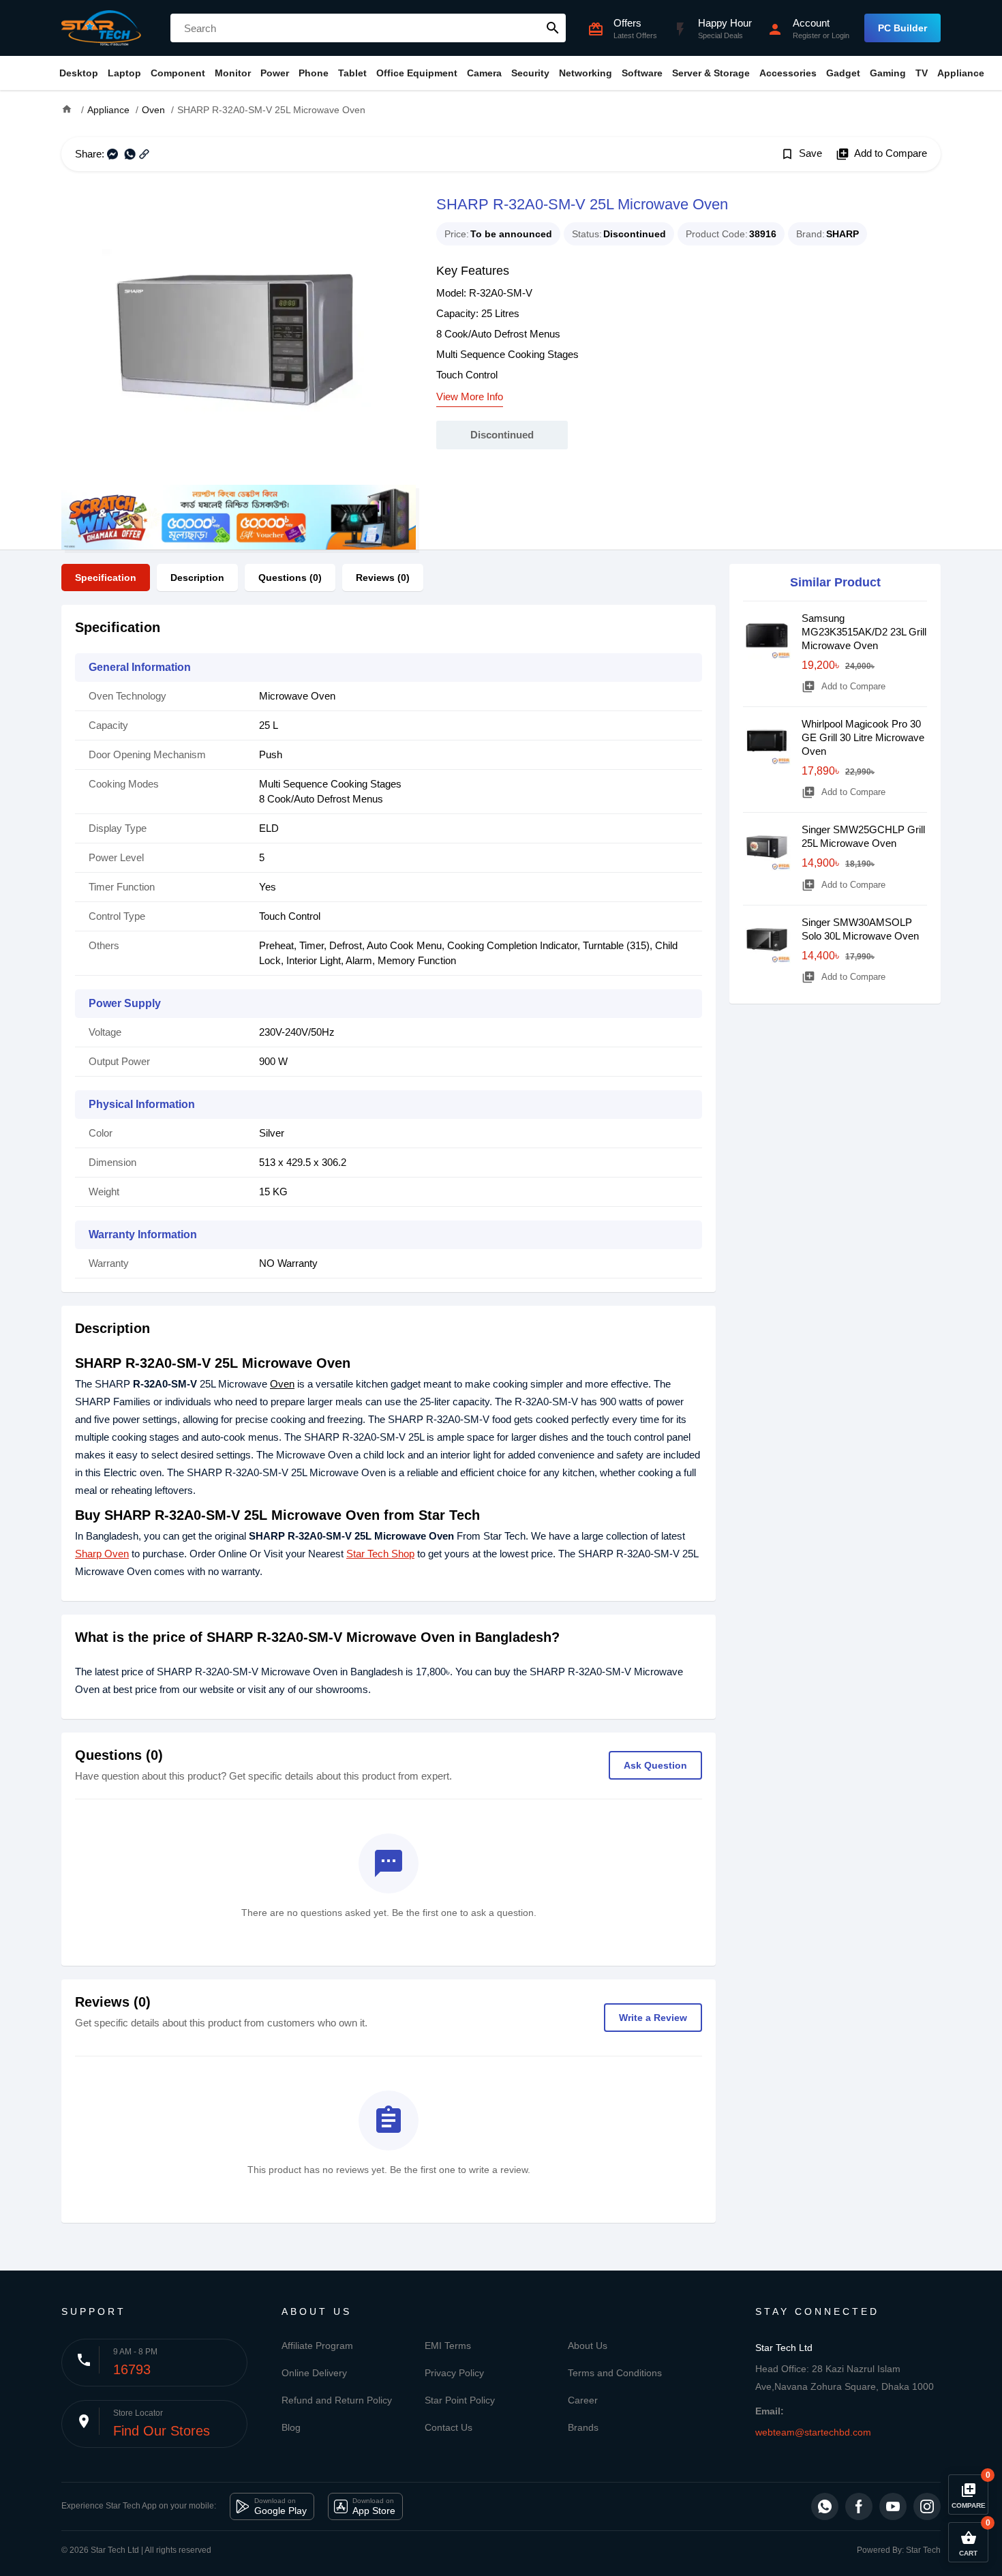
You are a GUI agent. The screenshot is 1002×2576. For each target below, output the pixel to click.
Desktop (79, 73)
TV (922, 73)
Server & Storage (711, 73)
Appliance (961, 73)
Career (583, 2400)
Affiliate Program (317, 2346)
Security (530, 73)
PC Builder (902, 28)
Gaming (888, 73)
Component (178, 73)
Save (801, 154)
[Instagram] (927, 2506)
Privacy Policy (454, 2373)
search (553, 28)
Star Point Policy (460, 2400)
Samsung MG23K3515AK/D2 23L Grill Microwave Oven (864, 632)
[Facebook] (859, 2506)
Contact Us (449, 2427)
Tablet (352, 73)
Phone (314, 73)
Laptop (124, 73)
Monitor (233, 73)
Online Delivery (314, 2373)
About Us (588, 2346)
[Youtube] (893, 2506)
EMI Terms (448, 2346)
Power (275, 73)
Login (840, 35)
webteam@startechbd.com (813, 2432)
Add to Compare (881, 154)
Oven (282, 1384)
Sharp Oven (102, 1554)
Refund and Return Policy (337, 2400)
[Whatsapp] (825, 2506)
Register (807, 35)
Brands (583, 2427)
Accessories (788, 73)
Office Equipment (417, 73)
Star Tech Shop (380, 1554)
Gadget (843, 73)
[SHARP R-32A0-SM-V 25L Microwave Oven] (239, 338)
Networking (586, 73)
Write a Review (653, 2018)
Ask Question (655, 1765)
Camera (484, 73)
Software (642, 73)
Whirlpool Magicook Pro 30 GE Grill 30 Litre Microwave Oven (863, 737)
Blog (291, 2427)
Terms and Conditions (615, 2373)
